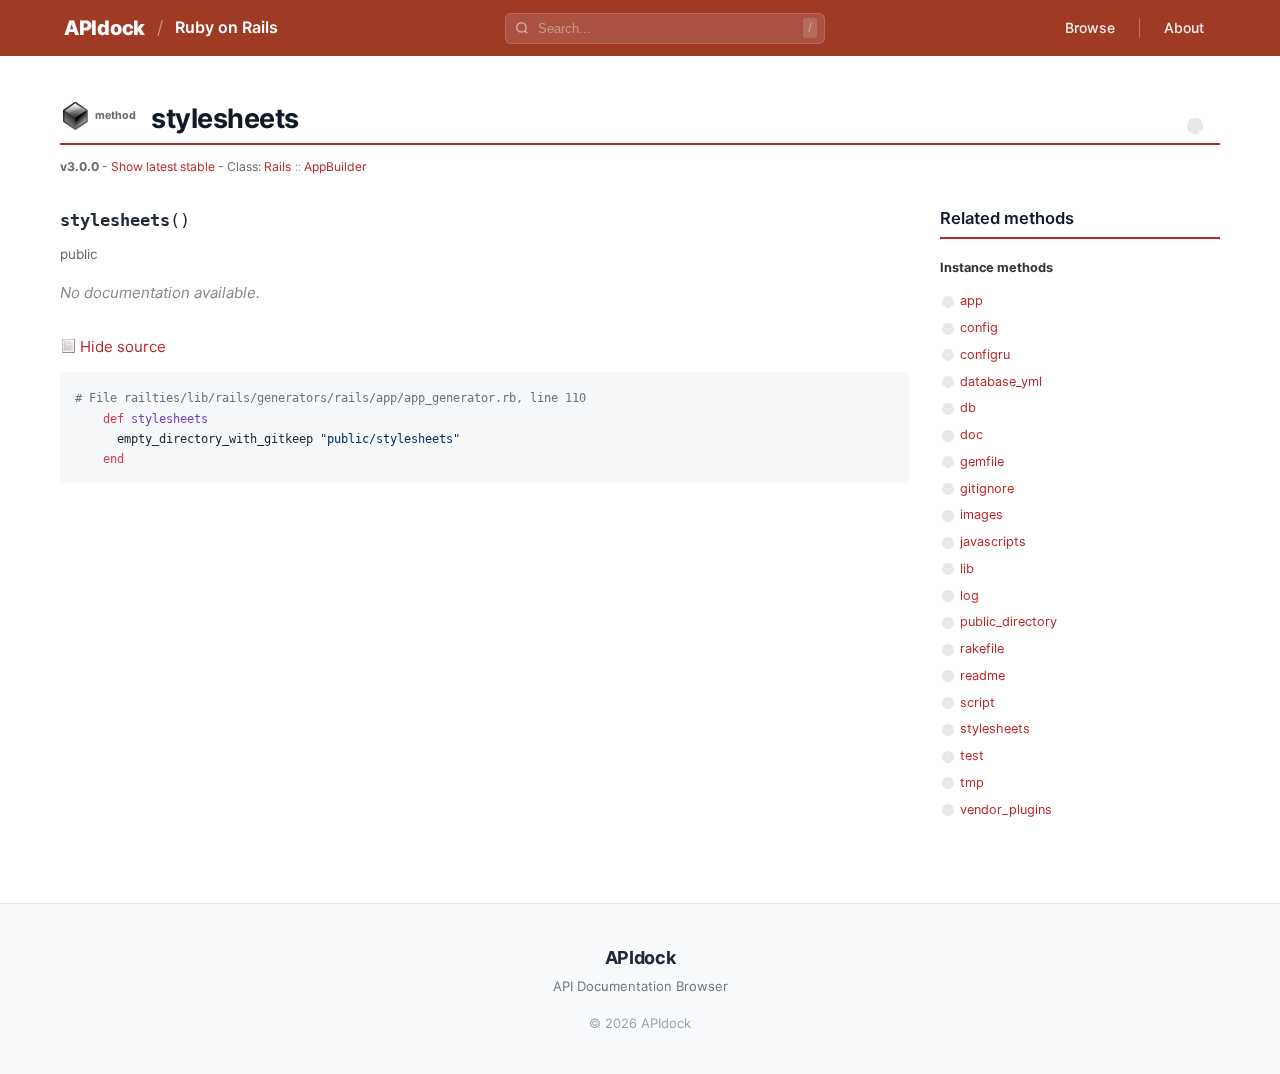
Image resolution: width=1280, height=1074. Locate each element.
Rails (277, 166)
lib (967, 568)
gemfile (982, 461)
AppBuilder (335, 166)
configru (985, 354)
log (969, 595)
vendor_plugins (1006, 809)
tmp (972, 782)
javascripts (993, 541)
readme (982, 675)
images (981, 514)
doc (971, 434)
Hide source (123, 346)
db (968, 407)
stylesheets (995, 728)
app (971, 300)
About (1184, 27)
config (979, 327)
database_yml (1001, 381)
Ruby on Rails (226, 27)
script (977, 702)
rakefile (982, 648)
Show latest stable (164, 166)
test (972, 755)
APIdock (104, 28)
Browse (1090, 27)
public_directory (1008, 621)
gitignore (987, 488)
